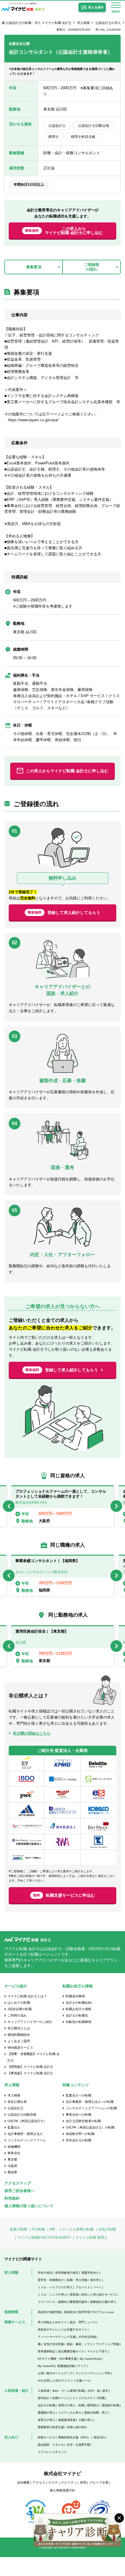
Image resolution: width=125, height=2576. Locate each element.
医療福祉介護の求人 (103, 2302)
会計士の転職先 (77, 2015)
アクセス (39, 2482)
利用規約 (12, 2198)
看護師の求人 (47, 2413)
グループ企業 (99, 2482)
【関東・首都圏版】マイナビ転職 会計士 (34, 2057)
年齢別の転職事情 (78, 2022)
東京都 (12, 2159)
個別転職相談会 (19, 2035)
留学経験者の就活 (67, 2273)
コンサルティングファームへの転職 (91, 2108)
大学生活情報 (87, 2337)
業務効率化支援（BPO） (74, 2437)
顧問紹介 (93, 2405)
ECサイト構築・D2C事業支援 (57, 2359)
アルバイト (83, 2287)
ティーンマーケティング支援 (57, 2337)
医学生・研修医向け (51, 2280)
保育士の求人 (47, 2420)
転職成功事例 (75, 1996)
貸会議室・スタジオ (51, 2445)
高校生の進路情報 (49, 2312)
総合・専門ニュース (83, 2322)
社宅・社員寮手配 (78, 2445)
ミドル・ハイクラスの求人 (55, 2287)
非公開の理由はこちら (32, 1733)
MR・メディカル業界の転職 (72, 2229)
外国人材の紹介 (77, 2427)
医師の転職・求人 (96, 2413)
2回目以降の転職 (20, 2009)
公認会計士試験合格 (22, 2115)
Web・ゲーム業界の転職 (68, 2391)
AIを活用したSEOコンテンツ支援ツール (64, 2381)
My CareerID (46, 2366)
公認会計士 (16, 2108)
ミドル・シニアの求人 (52, 2295)
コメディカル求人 (70, 2413)
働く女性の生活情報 (51, 2344)
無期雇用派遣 (67, 2420)
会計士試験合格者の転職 (83, 2121)
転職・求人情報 (77, 2280)
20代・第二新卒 (98, 2391)
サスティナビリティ (63, 2482)
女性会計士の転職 (78, 2140)
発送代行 (99, 2437)
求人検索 (83, 23)
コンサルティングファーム (27, 2140)
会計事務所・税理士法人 (25, 2134)
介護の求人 (86, 2420)
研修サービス (47, 2437)
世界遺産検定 (47, 2351)
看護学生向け (90, 2273)
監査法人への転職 (78, 2095)
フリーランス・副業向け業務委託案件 (63, 2302)
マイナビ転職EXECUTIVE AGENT (44, 2238)
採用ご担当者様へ (19, 2191)
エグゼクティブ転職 (92, 2398)
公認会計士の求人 (108, 23)
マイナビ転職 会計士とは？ (27, 1996)
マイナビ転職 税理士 (91, 2238)
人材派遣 (44, 2391)
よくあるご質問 (19, 2041)
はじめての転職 (19, 2003)
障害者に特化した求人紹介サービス (93, 2295)
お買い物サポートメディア (55, 2373)
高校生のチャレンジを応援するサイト (63, 2330)
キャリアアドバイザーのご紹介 (30, 2022)
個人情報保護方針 (63, 2490)
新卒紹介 (44, 2398)
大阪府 (12, 2166)
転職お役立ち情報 (78, 2009)
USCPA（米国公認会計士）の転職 (90, 2127)
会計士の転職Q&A (79, 2003)
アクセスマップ (18, 2183)
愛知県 (12, 2172)
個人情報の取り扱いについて (29, 2206)
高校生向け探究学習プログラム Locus (89, 2312)
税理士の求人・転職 (71, 2405)
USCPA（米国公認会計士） (27, 2121)
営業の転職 (18, 2229)
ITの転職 (38, 2229)
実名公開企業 (17, 2102)
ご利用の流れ (17, 2015)
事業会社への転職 (78, 2115)
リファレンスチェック (52, 2452)
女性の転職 (107, 2229)
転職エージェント (64, 2398)
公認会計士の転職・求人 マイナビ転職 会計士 (39, 23)
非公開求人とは (19, 2028)
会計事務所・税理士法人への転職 (90, 2102)
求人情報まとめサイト (52, 2322)
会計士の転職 (47, 2405)
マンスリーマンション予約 (93, 2373)
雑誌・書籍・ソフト (80, 2344)
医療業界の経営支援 (51, 2427)
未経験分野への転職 (80, 2134)
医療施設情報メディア (72, 2366)
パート (97, 2287)
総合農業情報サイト (71, 2351)
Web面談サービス (20, 2047)
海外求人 (96, 2280)
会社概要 (23, 2482)
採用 (83, 2482)
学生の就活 (45, 2273)
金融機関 (14, 2147)
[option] (63, 1506)
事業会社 (14, 2153)
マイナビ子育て (97, 2351)
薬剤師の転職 (110, 2405)
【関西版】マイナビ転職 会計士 (30, 2067)
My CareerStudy (90, 2359)
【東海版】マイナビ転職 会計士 (30, 2073)
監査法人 (14, 2127)
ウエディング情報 (108, 2344)
